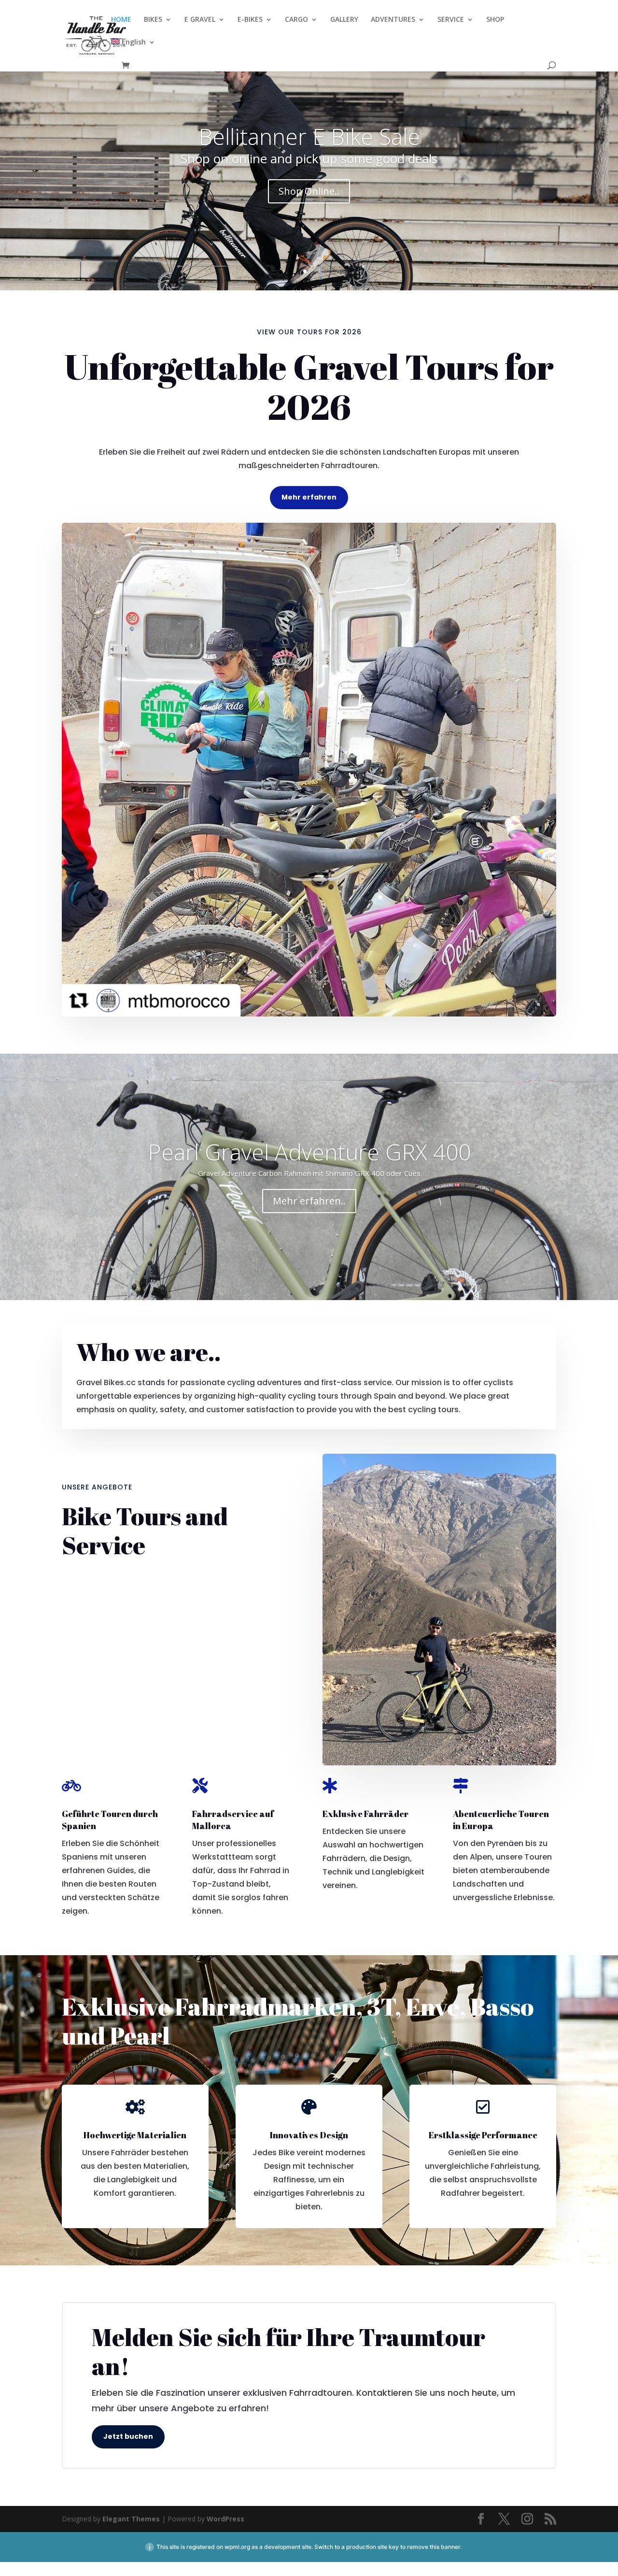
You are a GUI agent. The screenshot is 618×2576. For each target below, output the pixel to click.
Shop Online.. (309, 191)
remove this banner (434, 2547)
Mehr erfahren (309, 497)
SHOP (495, 20)
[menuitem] (133, 50)
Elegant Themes (131, 2519)
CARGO (296, 20)
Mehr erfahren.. (309, 1201)
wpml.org (237, 2547)
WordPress (225, 2519)
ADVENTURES (393, 20)
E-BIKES (250, 20)
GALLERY (344, 20)
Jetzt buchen (128, 2436)
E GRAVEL (200, 20)
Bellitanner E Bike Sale (309, 136)
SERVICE (451, 20)
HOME (121, 20)
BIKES (153, 20)
